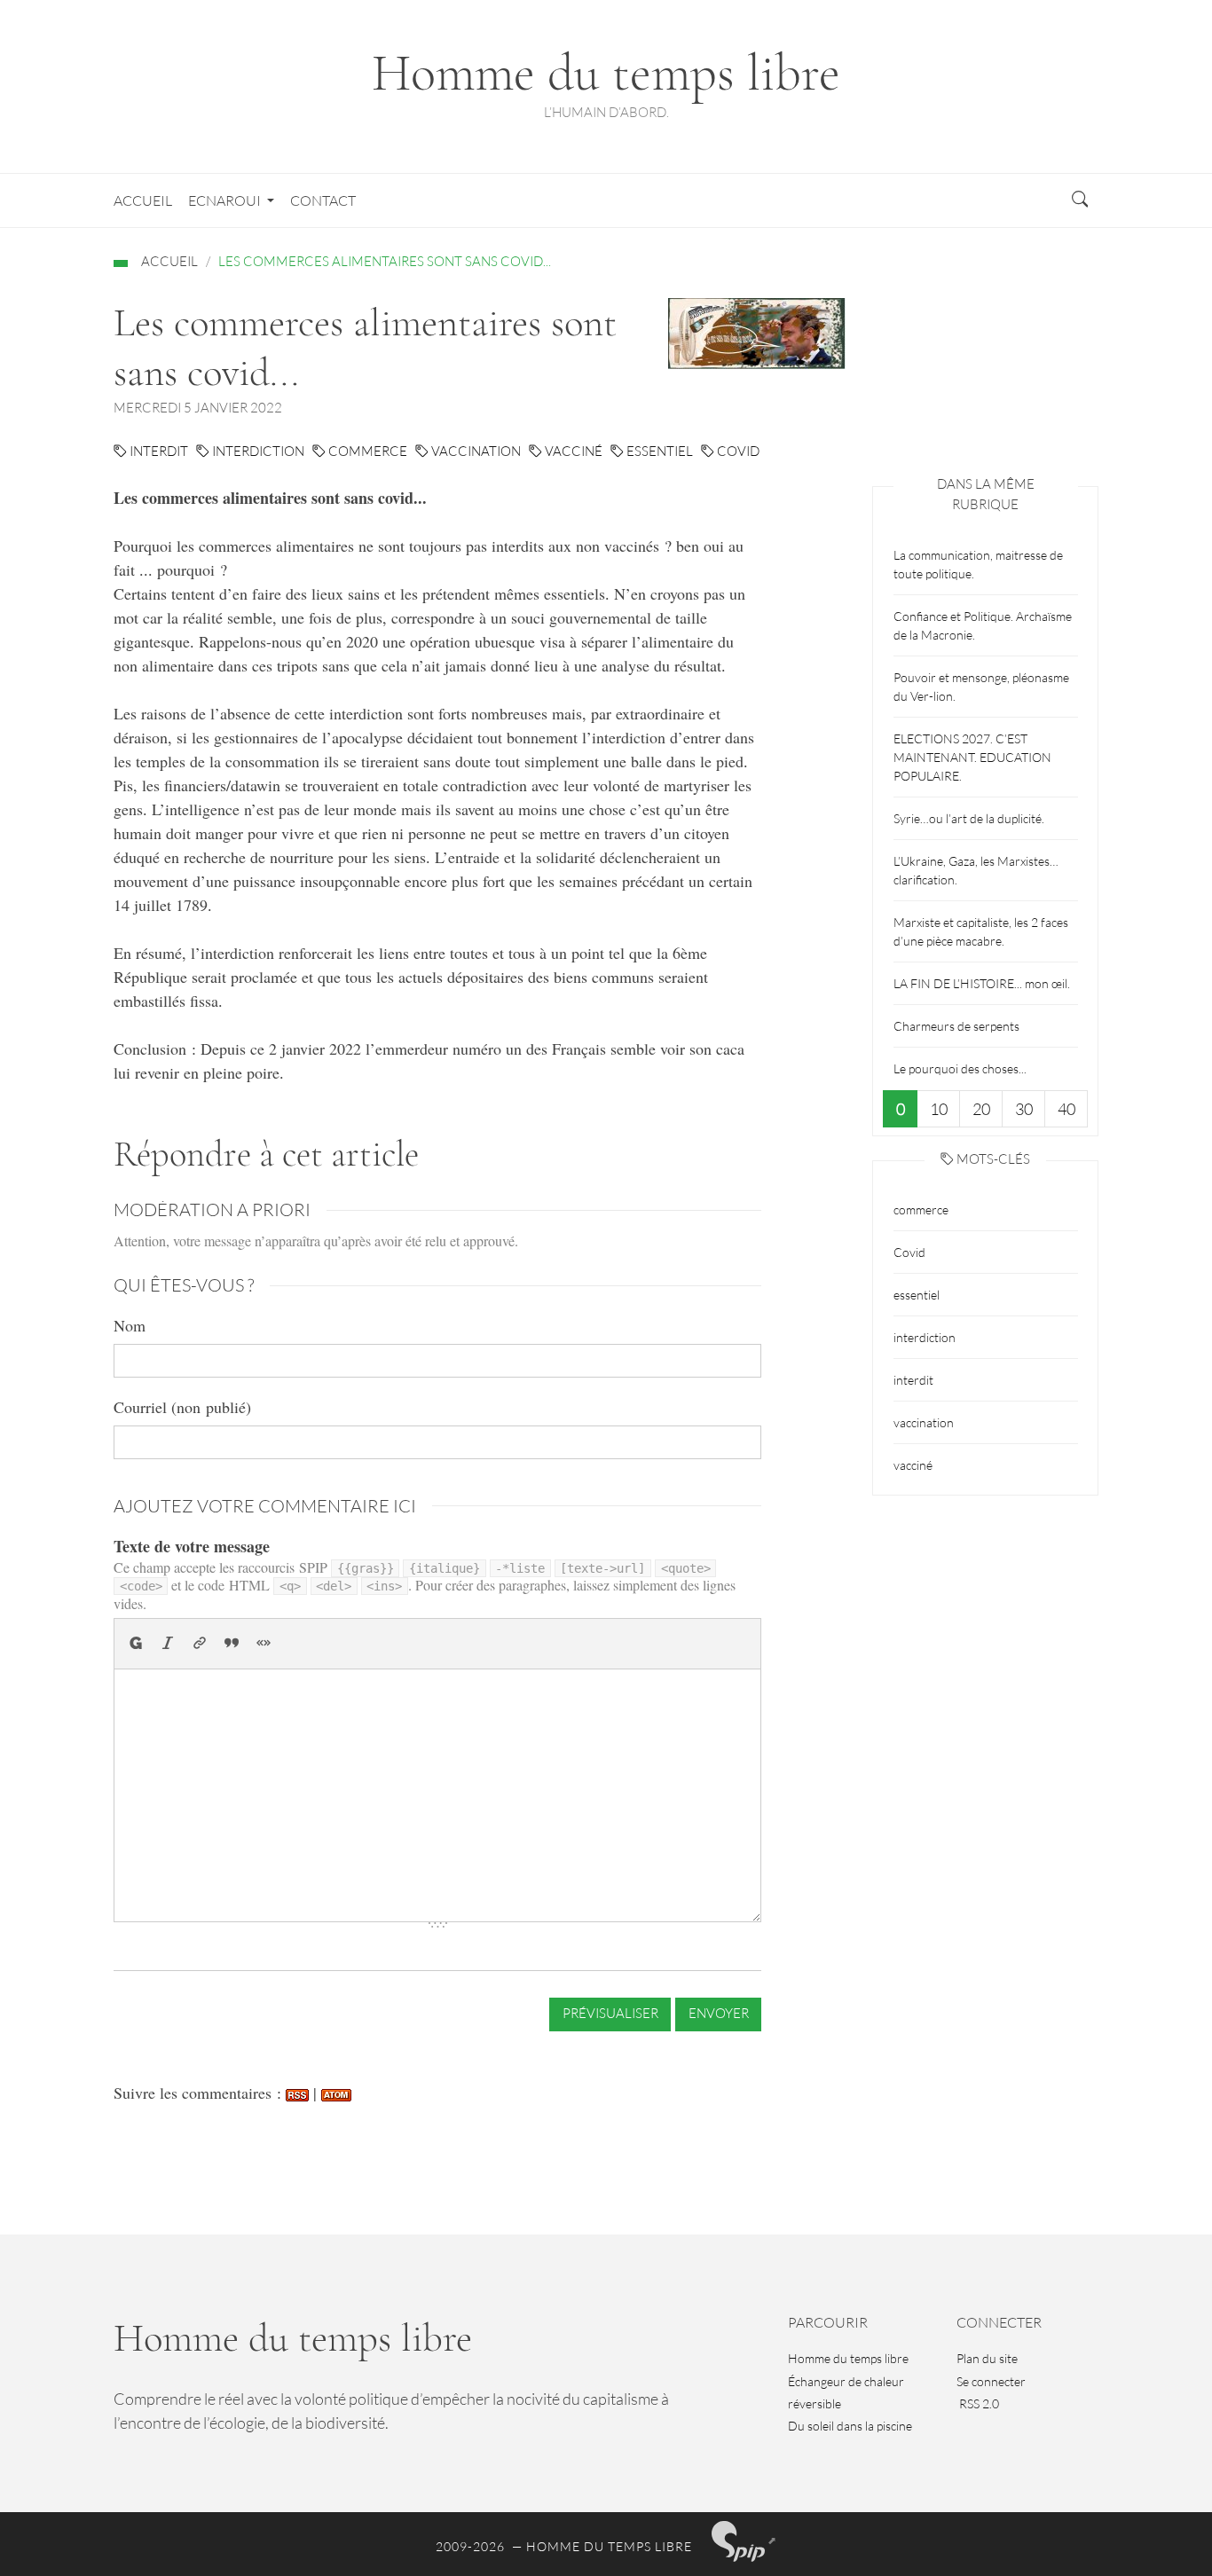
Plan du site (987, 2358)
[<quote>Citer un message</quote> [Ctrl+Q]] (232, 1644)
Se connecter (991, 2381)
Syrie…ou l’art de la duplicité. (969, 818)
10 (939, 1109)
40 (1066, 1109)
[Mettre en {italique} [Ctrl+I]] (169, 1644)
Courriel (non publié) (182, 1407)
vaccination (475, 451)
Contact (323, 200)
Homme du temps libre (848, 2358)
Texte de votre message (192, 1546)
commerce (366, 451)
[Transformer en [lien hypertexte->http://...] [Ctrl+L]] (201, 1644)
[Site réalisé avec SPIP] (744, 2541)
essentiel (658, 451)
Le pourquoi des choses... (960, 1068)
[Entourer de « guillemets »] (264, 1644)
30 (1024, 1109)
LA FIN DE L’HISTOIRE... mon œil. (982, 983)
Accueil (143, 200)
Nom (130, 1325)
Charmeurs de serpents (956, 1026)
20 (981, 1109)
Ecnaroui (224, 200)
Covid (737, 451)
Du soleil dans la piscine (850, 2426)
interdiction (257, 451)
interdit (157, 451)
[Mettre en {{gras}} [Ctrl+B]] (136, 1644)
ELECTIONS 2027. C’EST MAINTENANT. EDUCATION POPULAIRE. (972, 757)
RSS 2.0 (978, 2403)
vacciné (572, 451)
